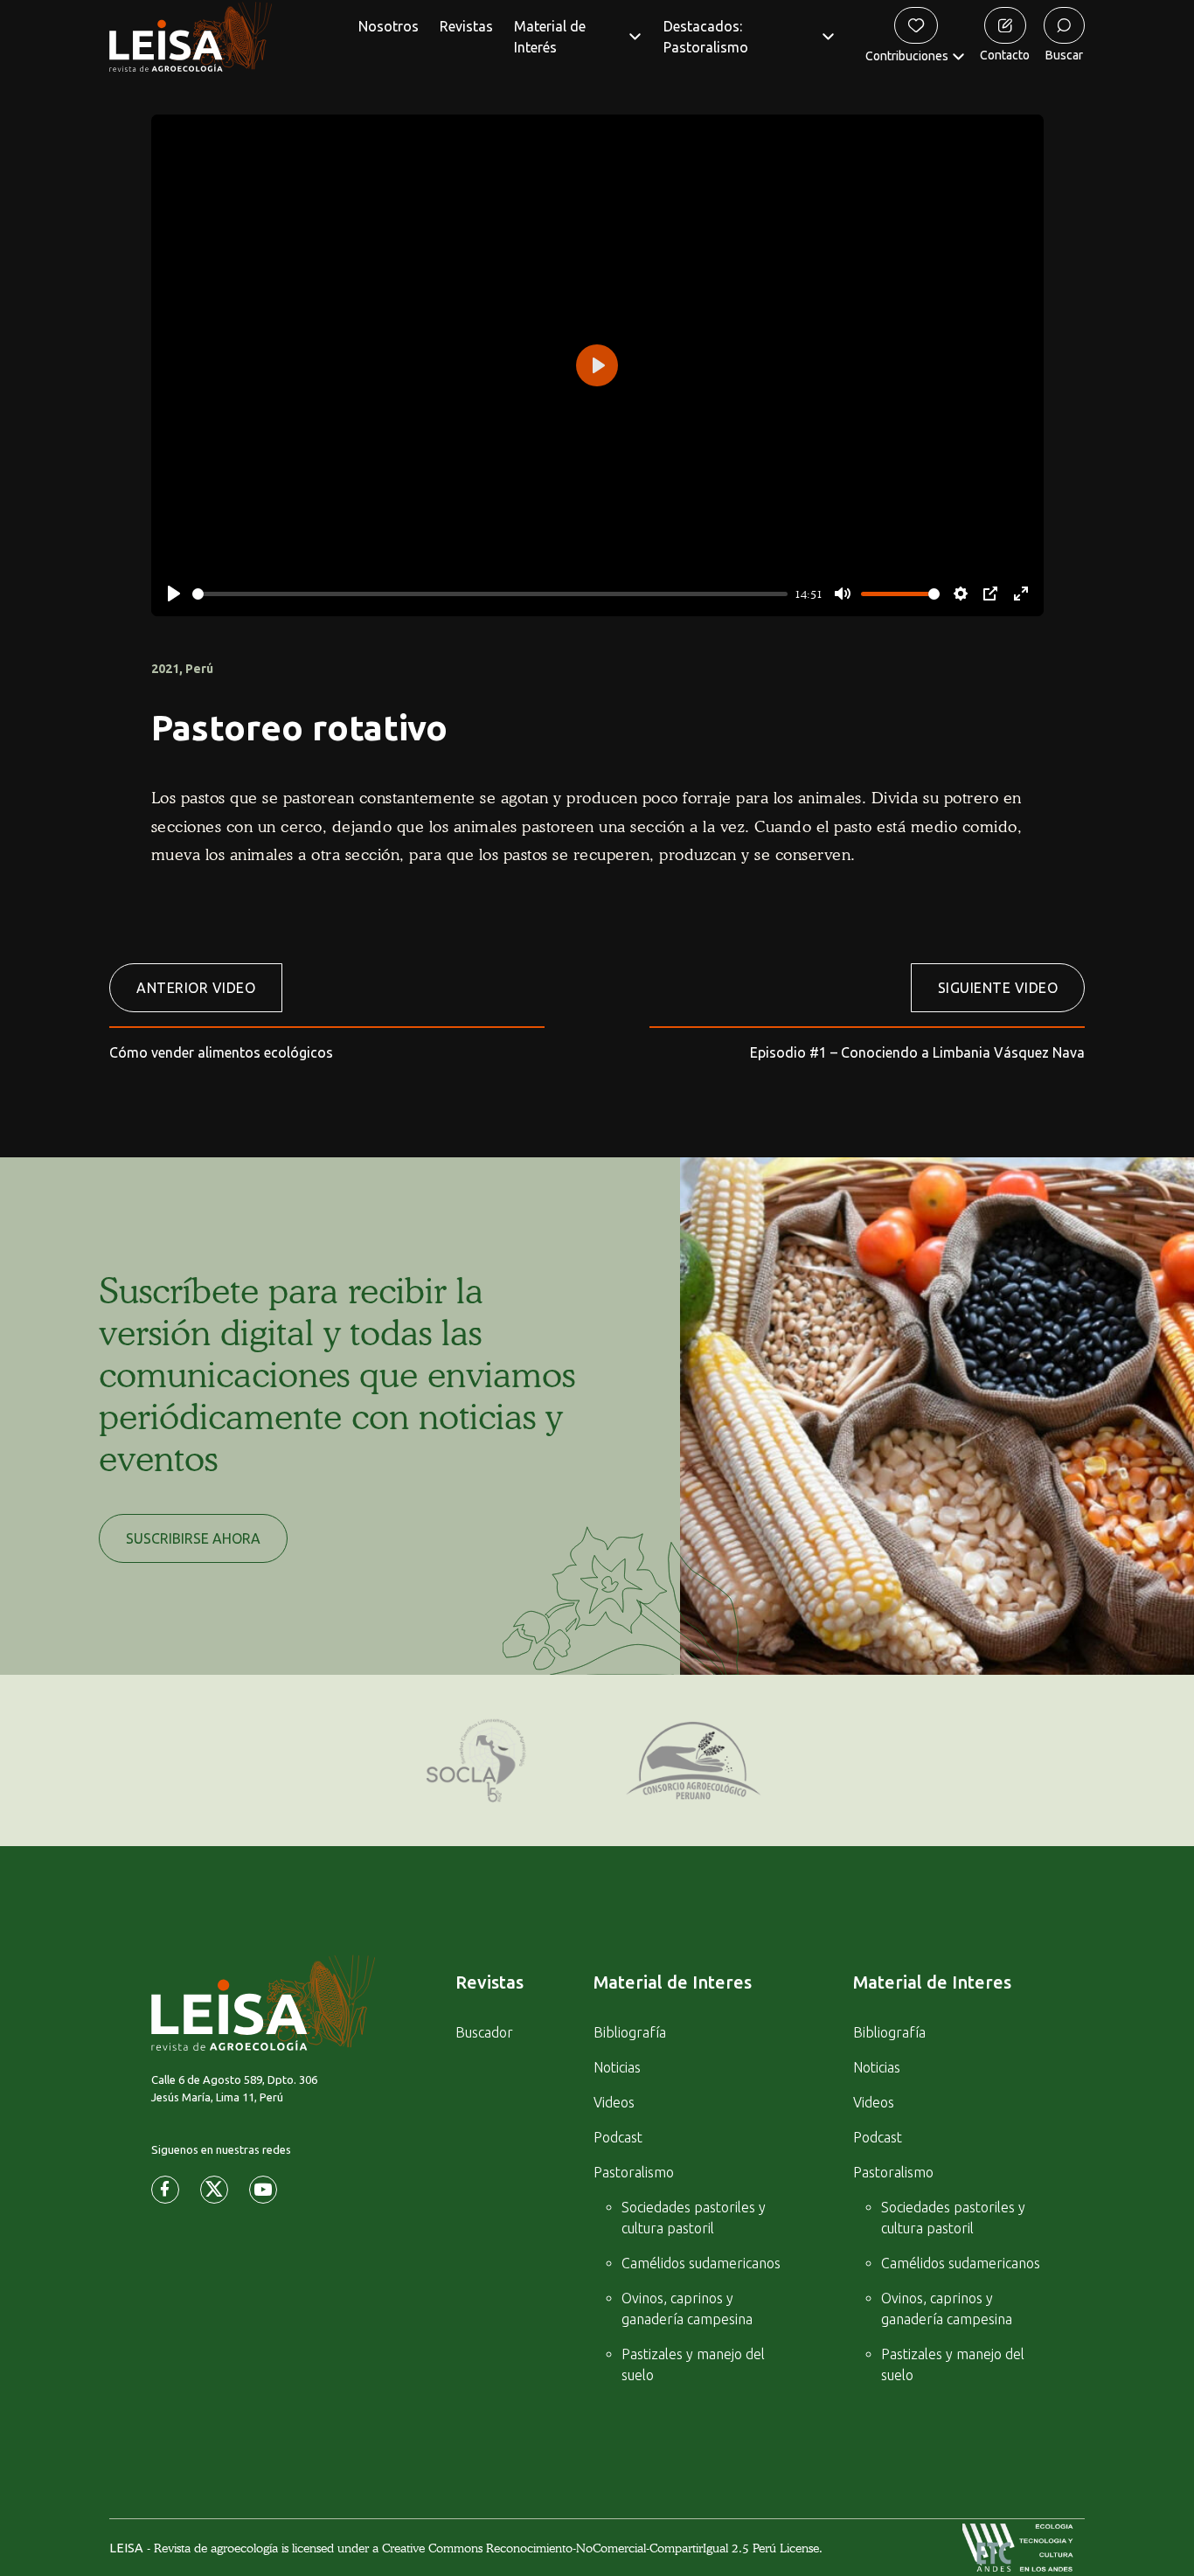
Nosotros (389, 26)
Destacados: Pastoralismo (706, 37)
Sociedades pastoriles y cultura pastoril (694, 2218)
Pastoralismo (634, 2172)
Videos (614, 2102)
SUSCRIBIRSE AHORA (193, 1538)
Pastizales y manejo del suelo (693, 2364)
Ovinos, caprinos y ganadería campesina (687, 2309)
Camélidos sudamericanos (701, 2263)
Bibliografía (630, 2032)
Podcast (618, 2137)
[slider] (490, 594)
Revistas (466, 26)
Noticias (617, 2067)
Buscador (484, 2032)
